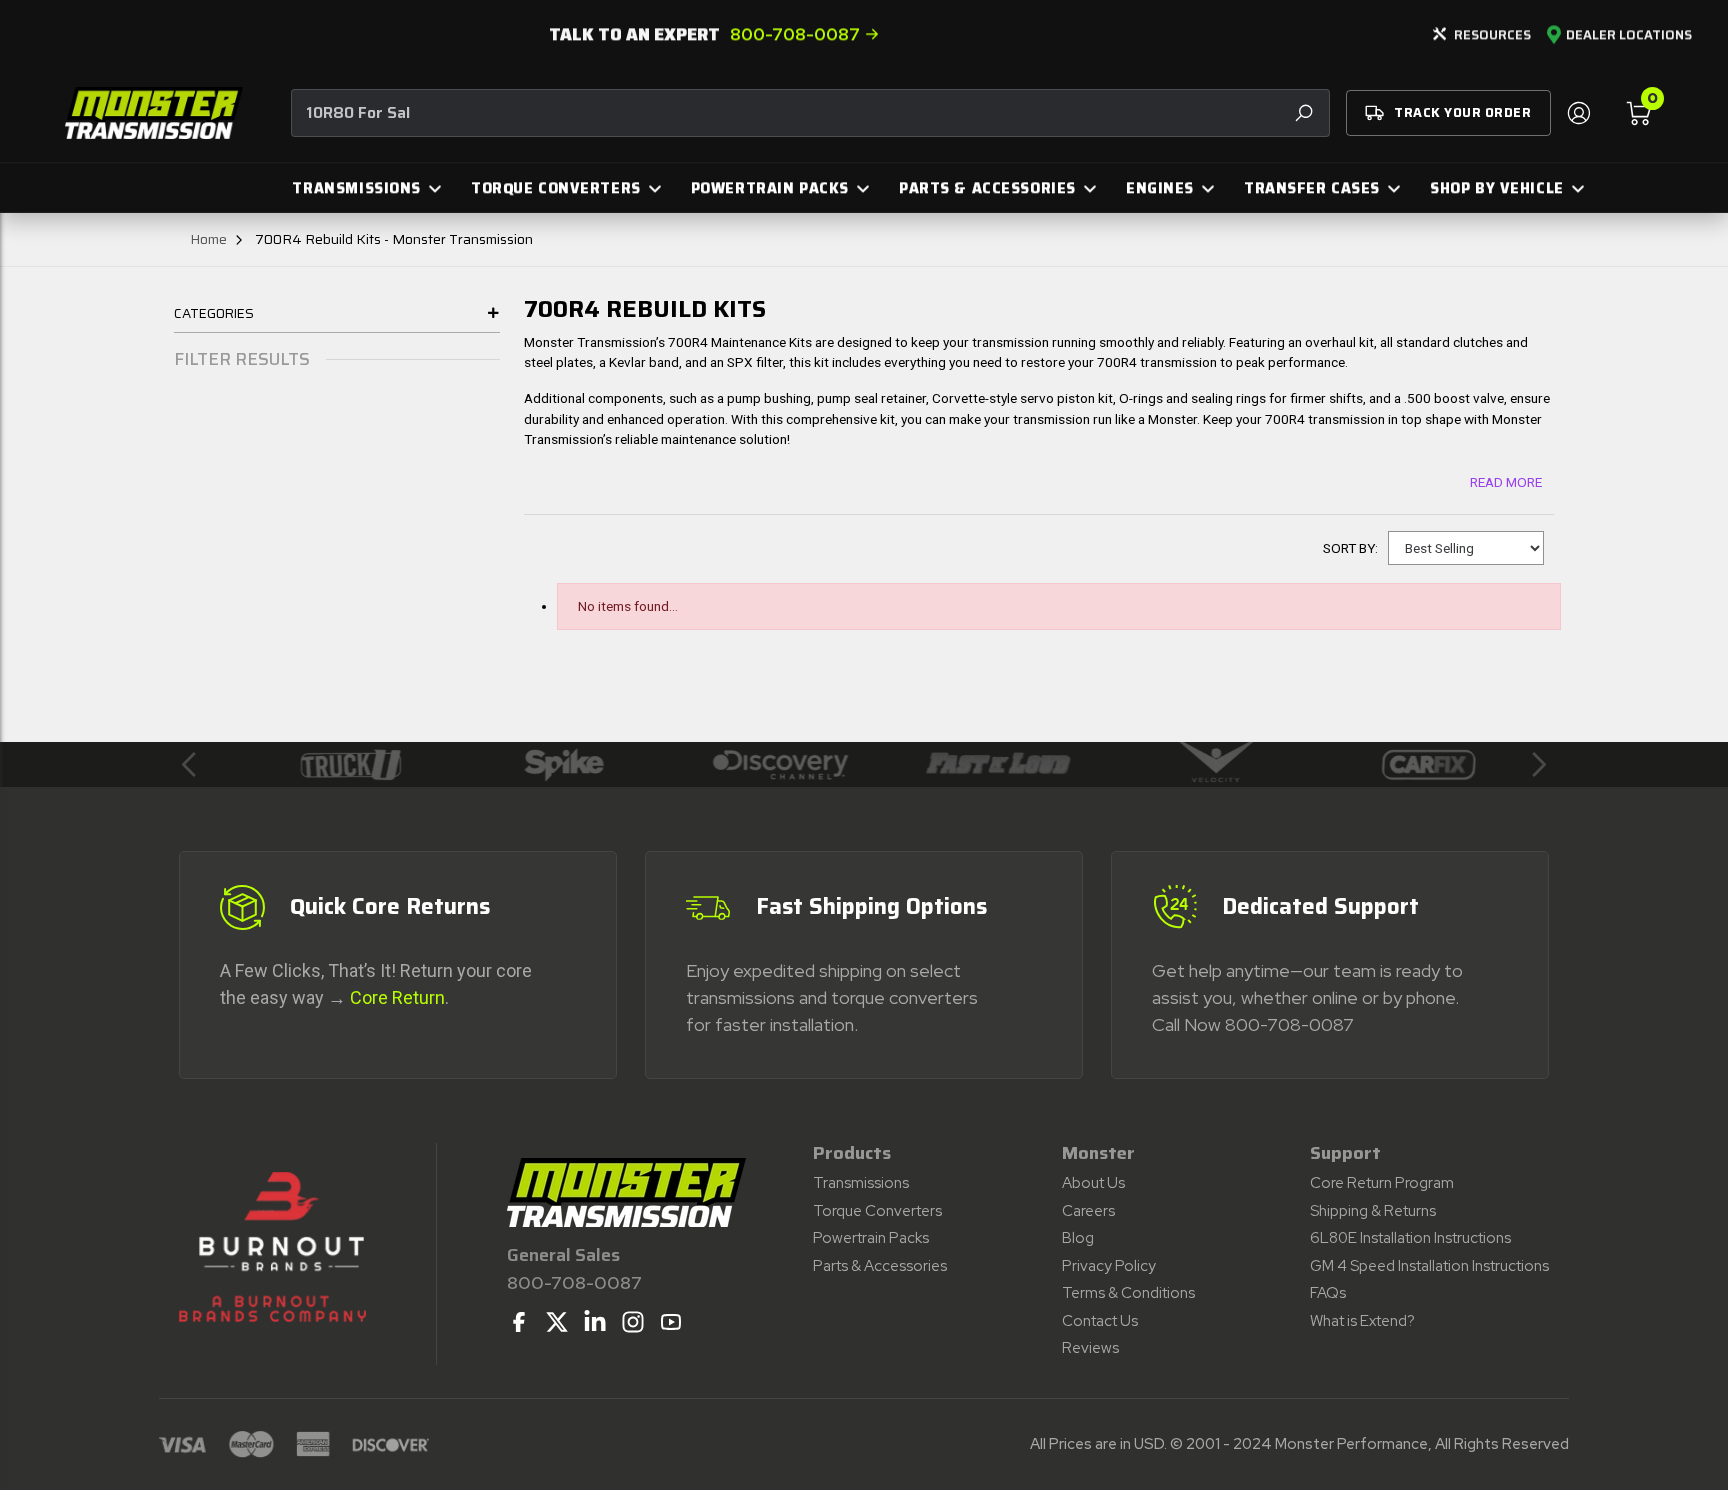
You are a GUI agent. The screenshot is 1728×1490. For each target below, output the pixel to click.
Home (208, 239)
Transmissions (861, 1183)
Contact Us (1100, 1321)
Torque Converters (877, 1211)
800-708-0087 (795, 34)
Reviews (1090, 1348)
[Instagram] (633, 1322)
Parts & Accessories (880, 1266)
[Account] (1578, 113)
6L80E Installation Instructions (1410, 1238)
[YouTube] (671, 1322)
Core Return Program (1382, 1183)
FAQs (1328, 1293)
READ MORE (1506, 482)
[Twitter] (557, 1322)
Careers (1088, 1211)
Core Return (397, 997)
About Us (1093, 1183)
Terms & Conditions (1128, 1293)
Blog (1078, 1238)
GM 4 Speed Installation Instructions (1429, 1266)
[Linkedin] (595, 1322)
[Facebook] (519, 1322)
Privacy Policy (1109, 1266)
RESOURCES (1492, 34)
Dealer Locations (1629, 35)
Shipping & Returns (1373, 1211)
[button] (189, 764)
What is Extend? (1362, 1321)
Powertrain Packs (871, 1238)
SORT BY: (1350, 548)
